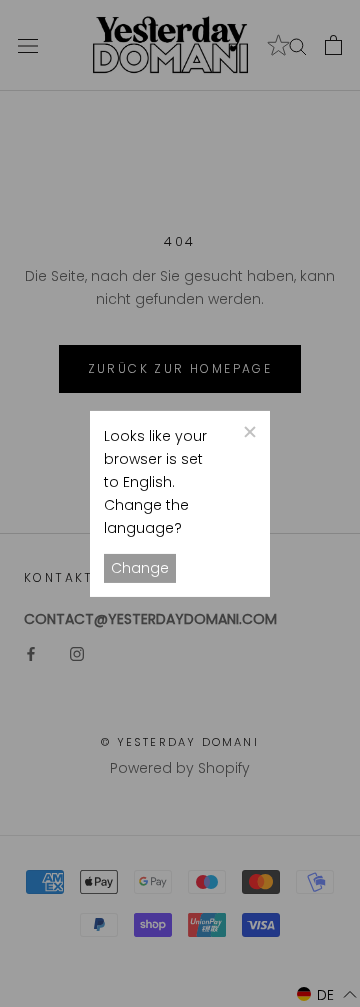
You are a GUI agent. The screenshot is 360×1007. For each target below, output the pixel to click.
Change (140, 568)
